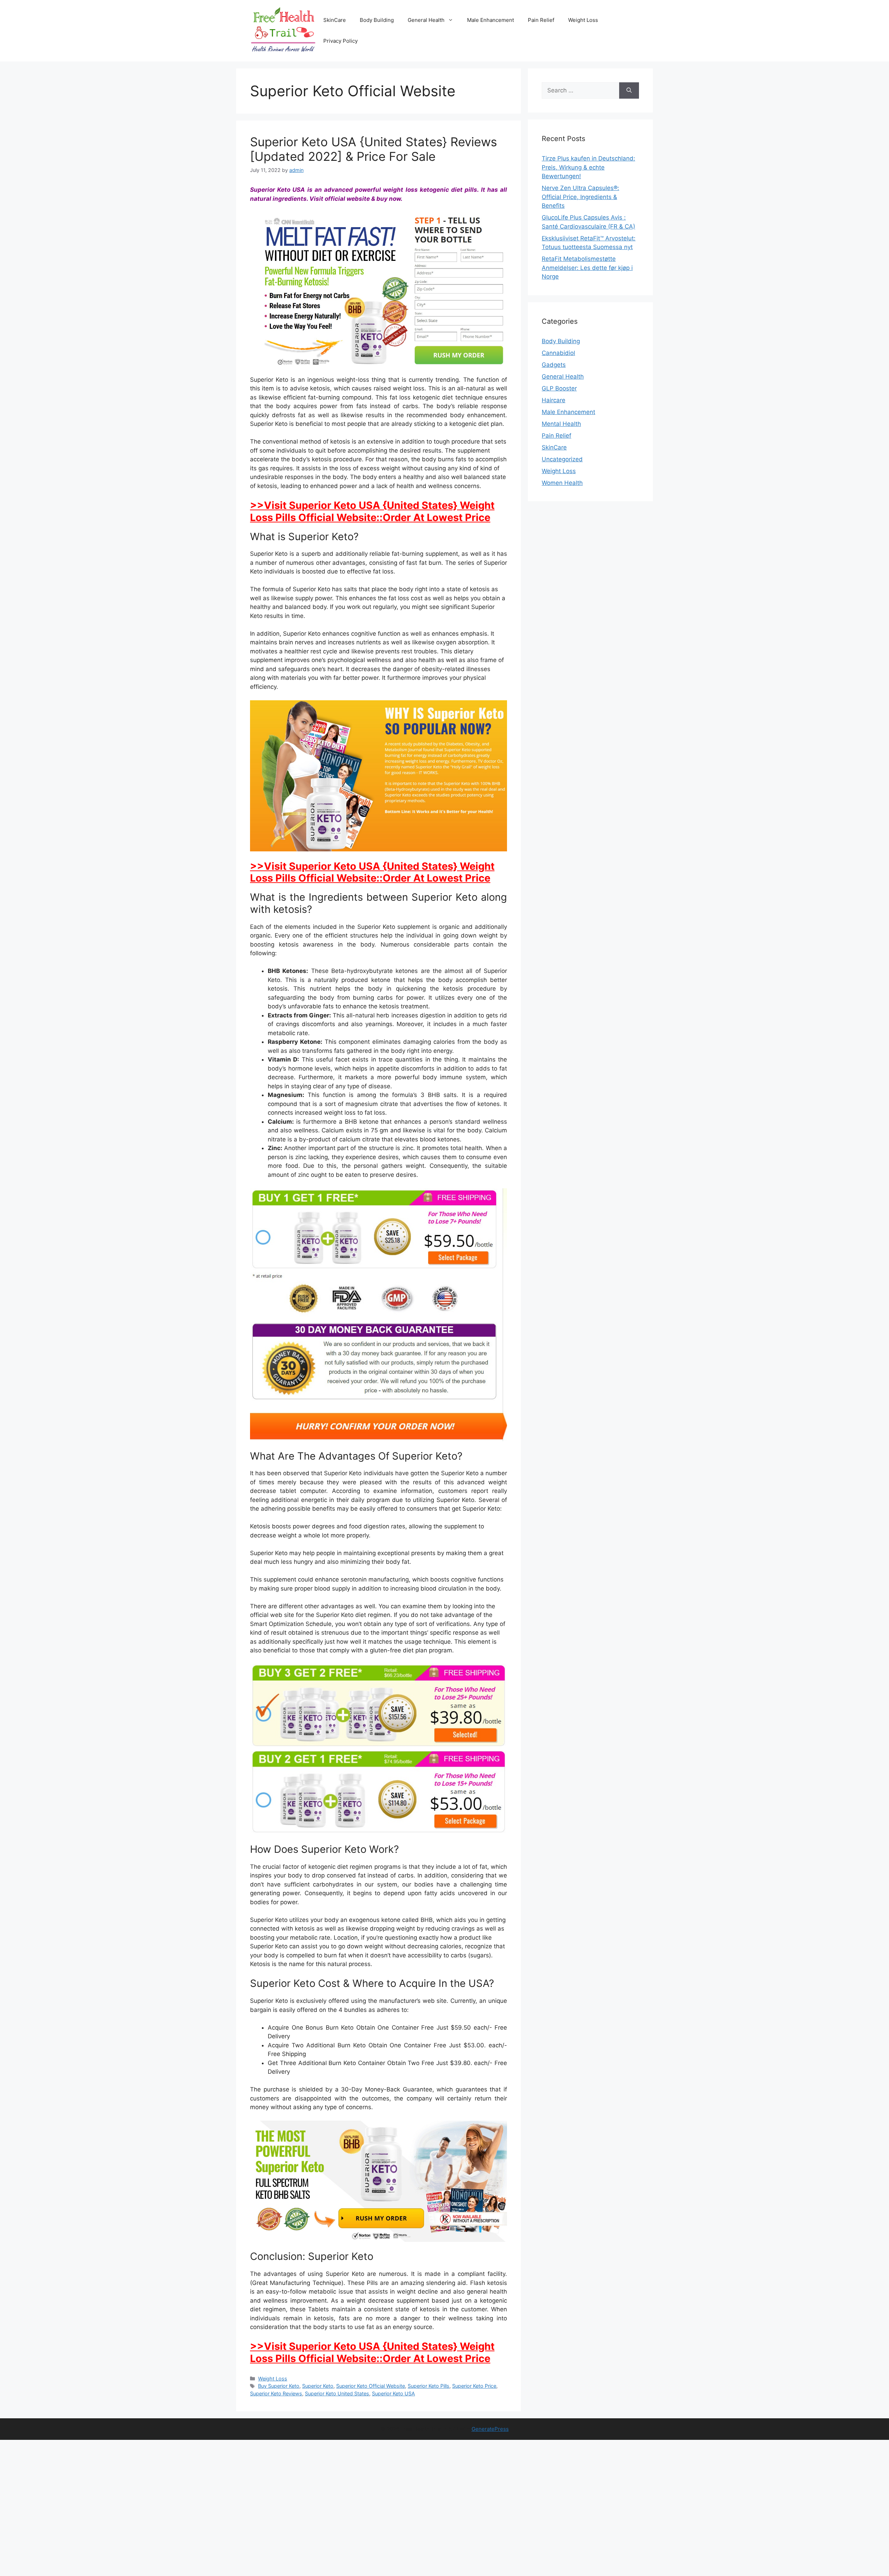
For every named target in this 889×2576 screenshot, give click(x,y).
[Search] (629, 91)
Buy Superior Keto (279, 2386)
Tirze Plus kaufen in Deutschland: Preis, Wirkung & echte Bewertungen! (588, 167)
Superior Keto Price (474, 2386)
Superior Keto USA (393, 2393)
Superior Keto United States (337, 2393)
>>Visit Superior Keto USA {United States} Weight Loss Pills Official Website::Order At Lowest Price (372, 511)
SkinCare (335, 20)
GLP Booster (559, 388)
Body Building (377, 20)
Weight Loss (583, 20)
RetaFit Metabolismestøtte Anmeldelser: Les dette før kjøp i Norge (587, 268)
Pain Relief (541, 20)
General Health (426, 20)
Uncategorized (562, 459)
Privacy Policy (340, 41)
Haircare (554, 400)
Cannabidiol (558, 353)
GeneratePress (490, 2429)
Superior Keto (318, 2386)
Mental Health (561, 424)
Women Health (562, 483)
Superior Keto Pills (429, 2386)
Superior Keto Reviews (276, 2393)
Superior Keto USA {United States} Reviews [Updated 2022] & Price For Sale (373, 149)
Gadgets (554, 365)
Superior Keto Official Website (371, 2386)
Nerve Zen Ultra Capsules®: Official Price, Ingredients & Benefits (580, 197)
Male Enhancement (491, 20)
